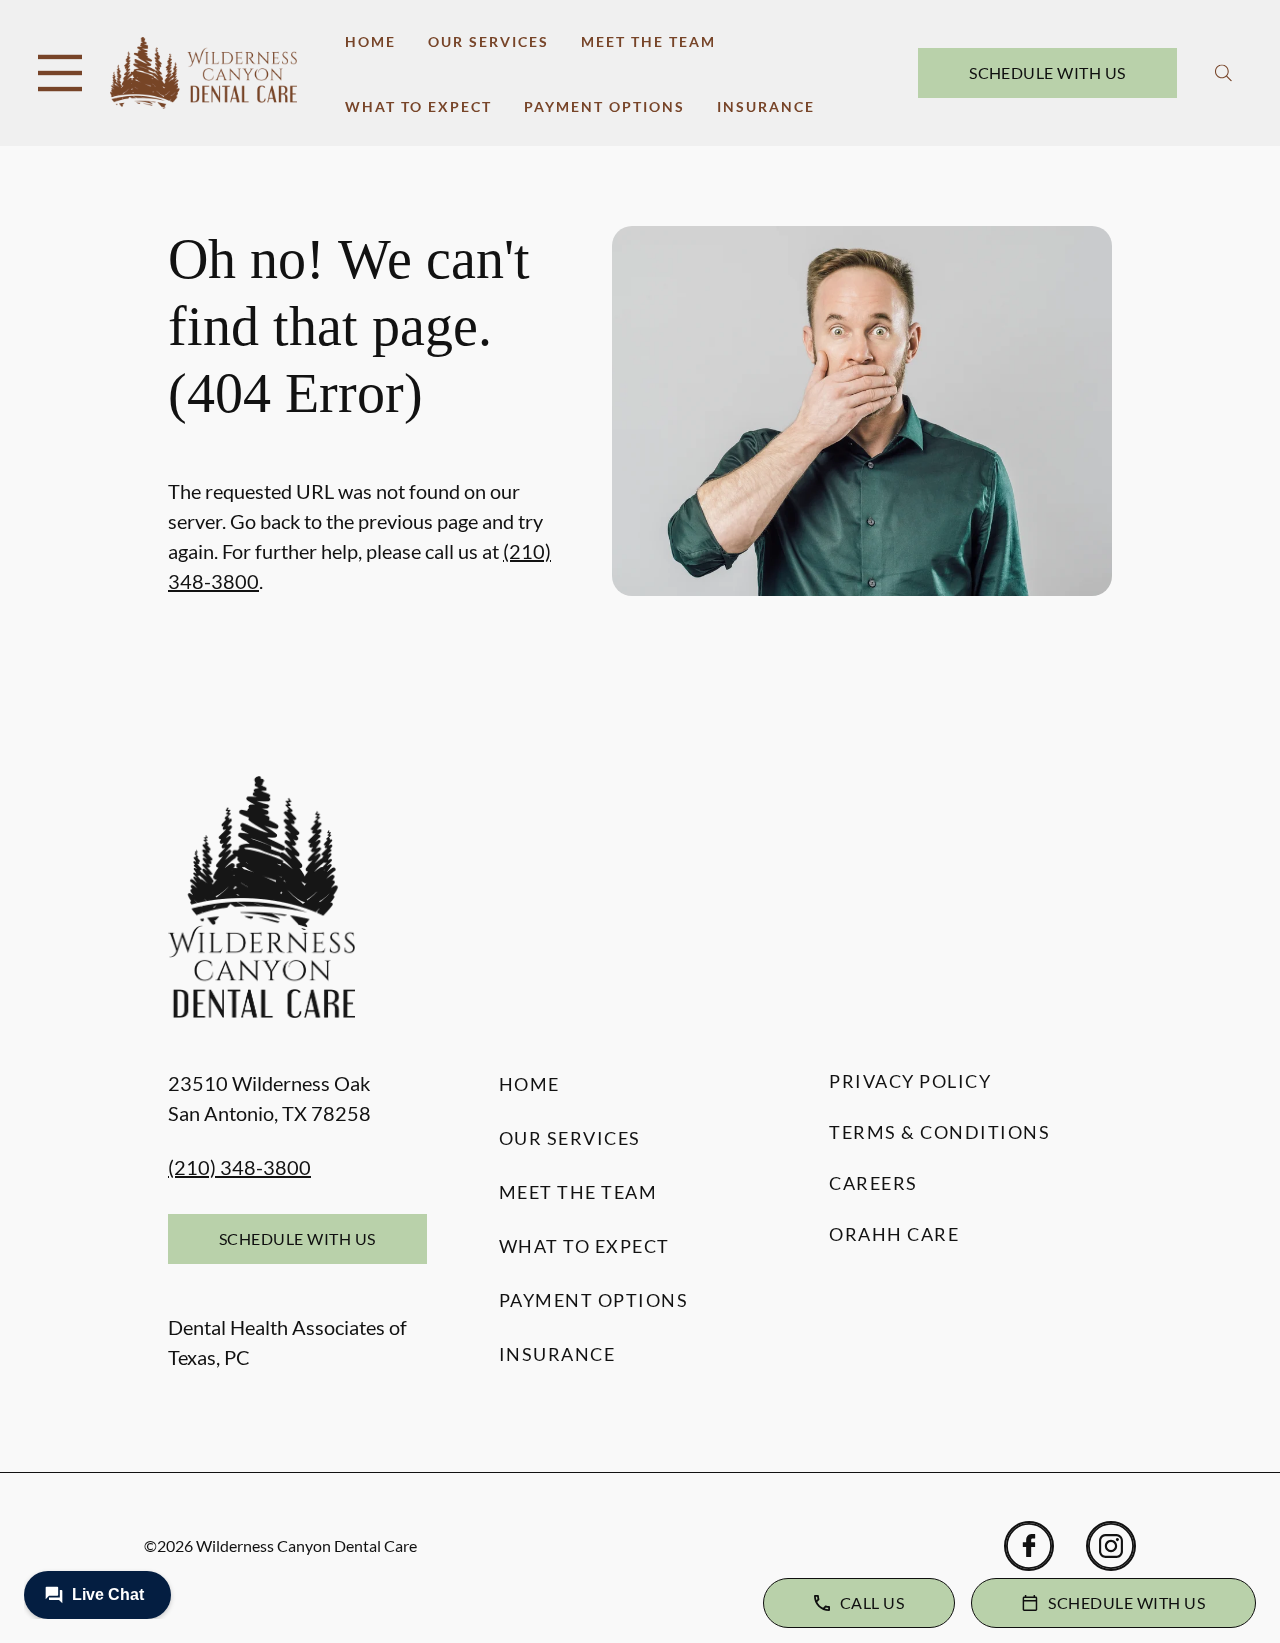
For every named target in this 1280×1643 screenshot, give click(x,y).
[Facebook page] (1029, 1546)
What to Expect (418, 106)
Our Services (488, 41)
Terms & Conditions (939, 1132)
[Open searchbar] (1223, 73)
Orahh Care (894, 1234)
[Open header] (60, 73)
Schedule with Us (1047, 72)
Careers (873, 1183)
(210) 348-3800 (239, 1167)
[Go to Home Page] (203, 72)
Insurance (766, 106)
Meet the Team (648, 41)
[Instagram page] (1111, 1546)
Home (370, 41)
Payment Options (604, 106)
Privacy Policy (910, 1081)
